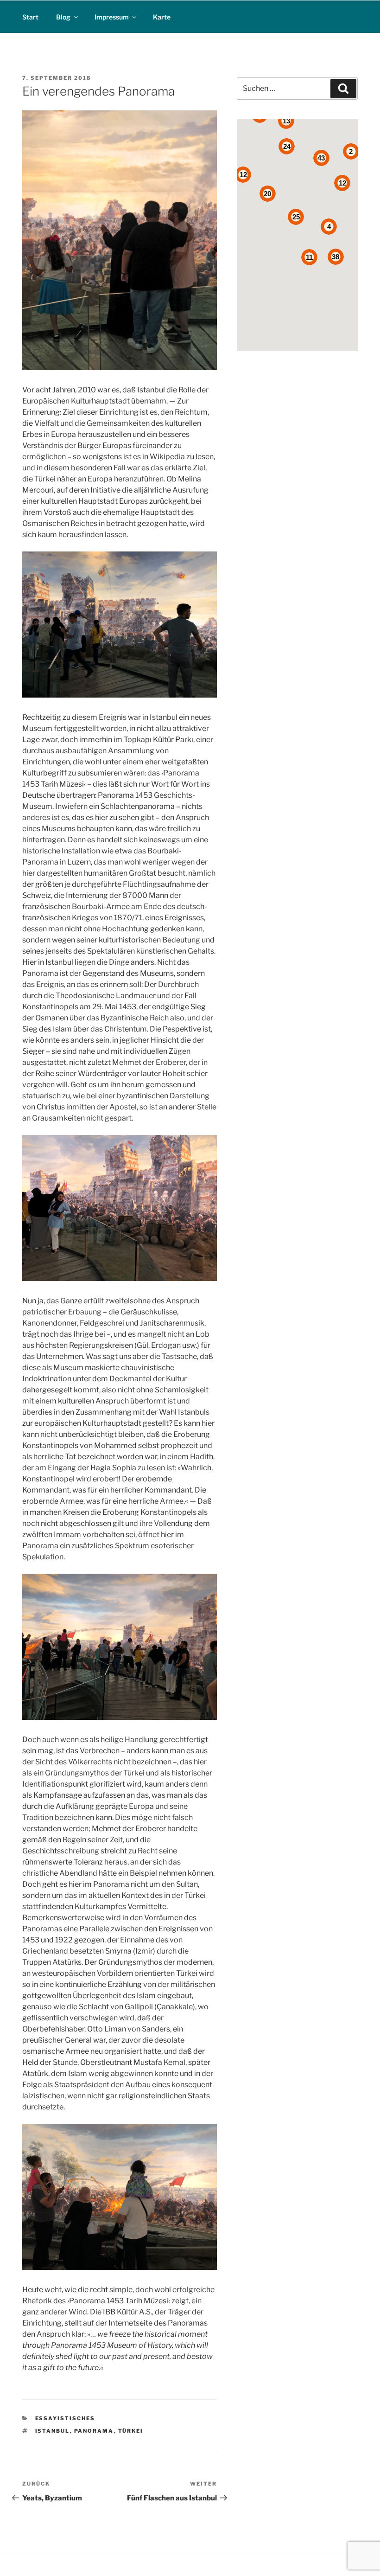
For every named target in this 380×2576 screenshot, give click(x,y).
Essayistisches (65, 2418)
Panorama (94, 2431)
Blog (63, 17)
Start (30, 17)
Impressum (112, 17)
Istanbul (53, 2431)
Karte (162, 17)
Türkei (131, 2431)
